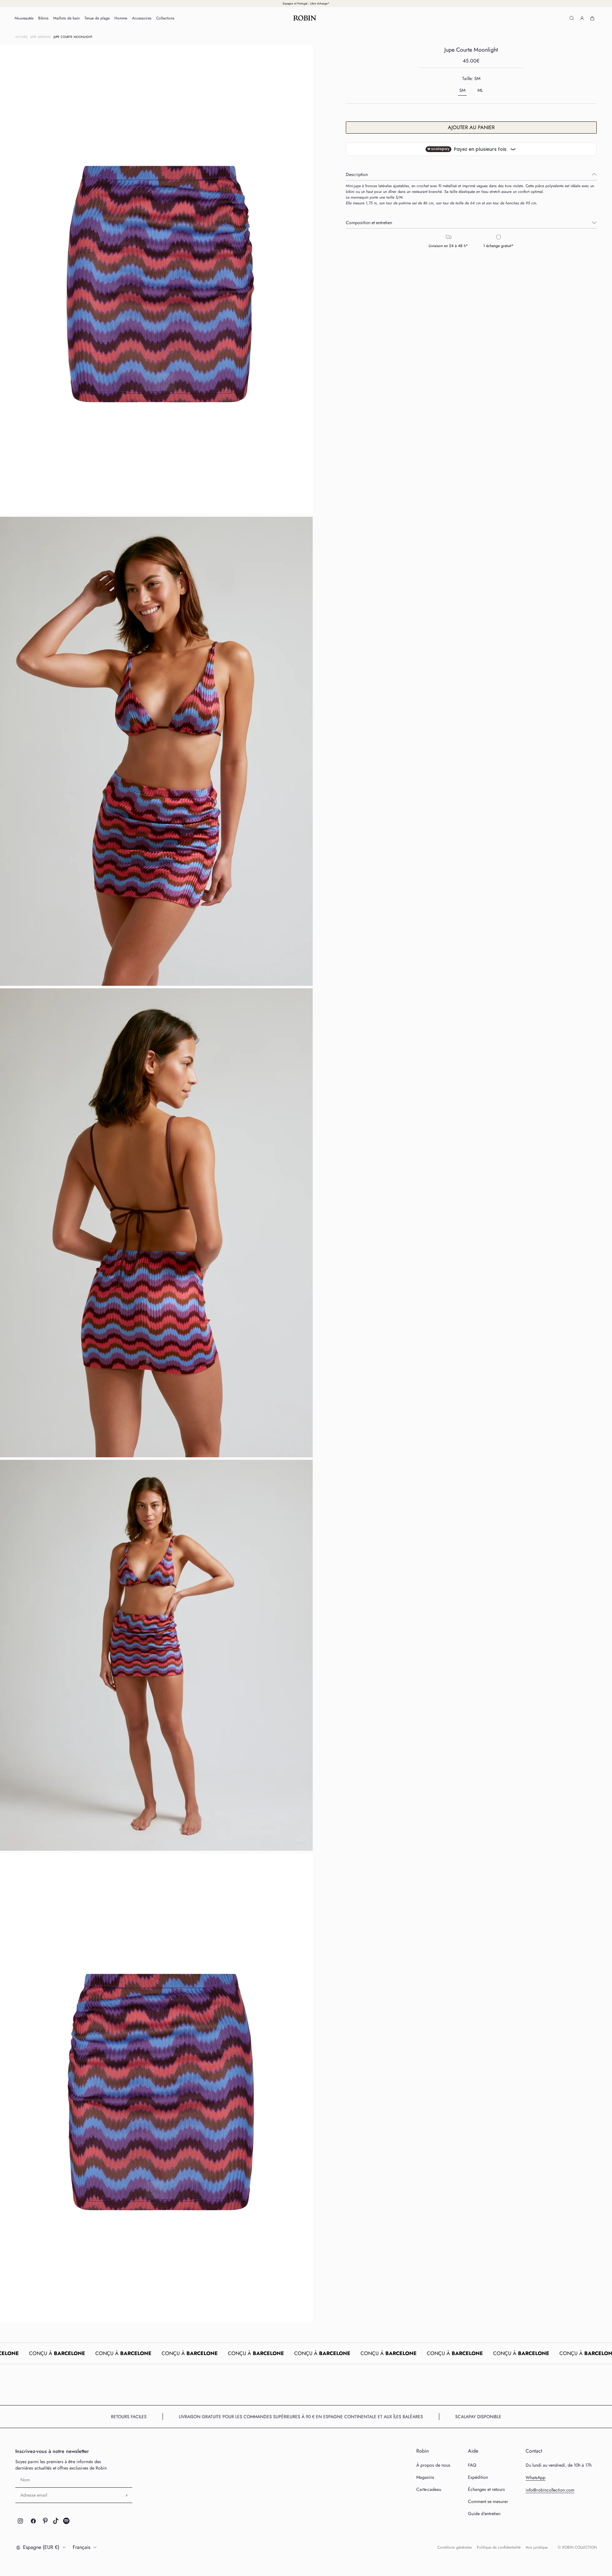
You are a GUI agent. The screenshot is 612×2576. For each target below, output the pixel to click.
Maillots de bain (66, 18)
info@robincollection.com (550, 2490)
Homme (121, 18)
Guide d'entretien (484, 2514)
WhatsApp (535, 2477)
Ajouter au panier (471, 127)
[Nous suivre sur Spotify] (66, 2521)
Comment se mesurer (488, 2501)
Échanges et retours (486, 2489)
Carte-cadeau (429, 2489)
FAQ (472, 2465)
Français (81, 2547)
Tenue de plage (97, 18)
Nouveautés (24, 18)
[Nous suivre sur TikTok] (56, 2521)
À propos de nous (433, 2465)
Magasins (425, 2477)
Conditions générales (455, 2547)
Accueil (22, 37)
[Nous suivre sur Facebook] (33, 2521)
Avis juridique (537, 2547)
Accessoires (142, 18)
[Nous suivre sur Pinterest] (45, 2521)
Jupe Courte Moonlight (73, 37)
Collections (165, 18)
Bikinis (43, 18)
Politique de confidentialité (499, 2547)
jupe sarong (41, 37)
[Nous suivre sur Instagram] (20, 2521)
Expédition (478, 2477)
